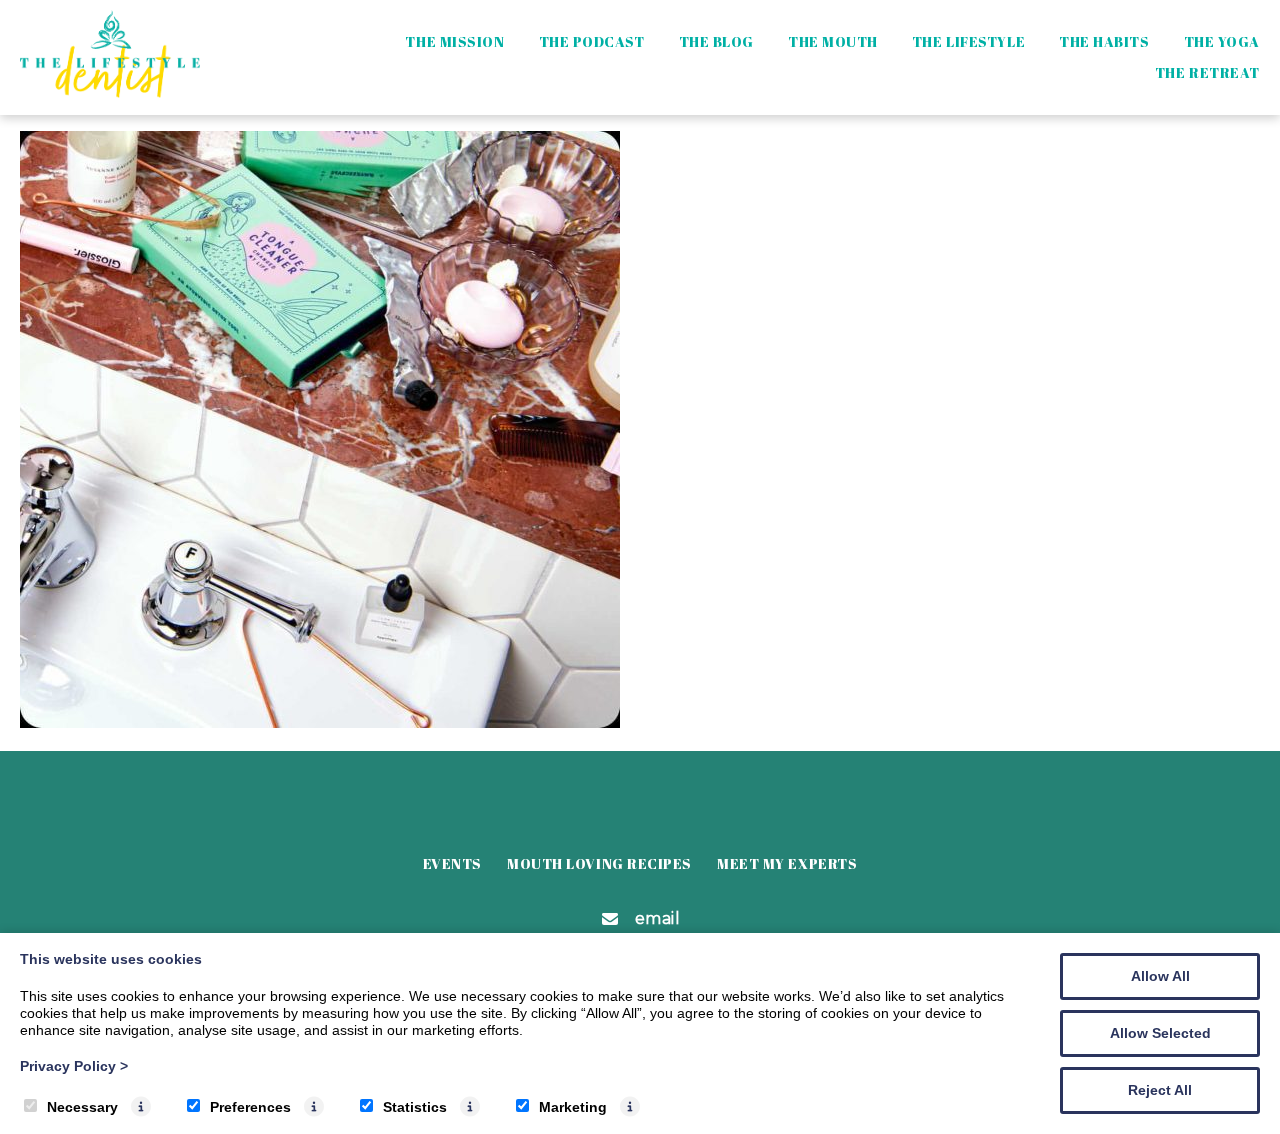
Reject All (1160, 1090)
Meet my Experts (787, 863)
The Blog (716, 41)
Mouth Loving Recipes (599, 863)
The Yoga (1222, 41)
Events (452, 863)
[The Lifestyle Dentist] (110, 92)
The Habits (1104, 41)
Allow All (1160, 976)
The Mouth (833, 41)
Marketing (573, 1107)
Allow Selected (1160, 1033)
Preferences (250, 1107)
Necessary (82, 1107)
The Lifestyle (968, 41)
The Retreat (1207, 72)
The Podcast (592, 41)
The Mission (454, 41)
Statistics (415, 1107)
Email (658, 918)
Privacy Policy (74, 1066)
